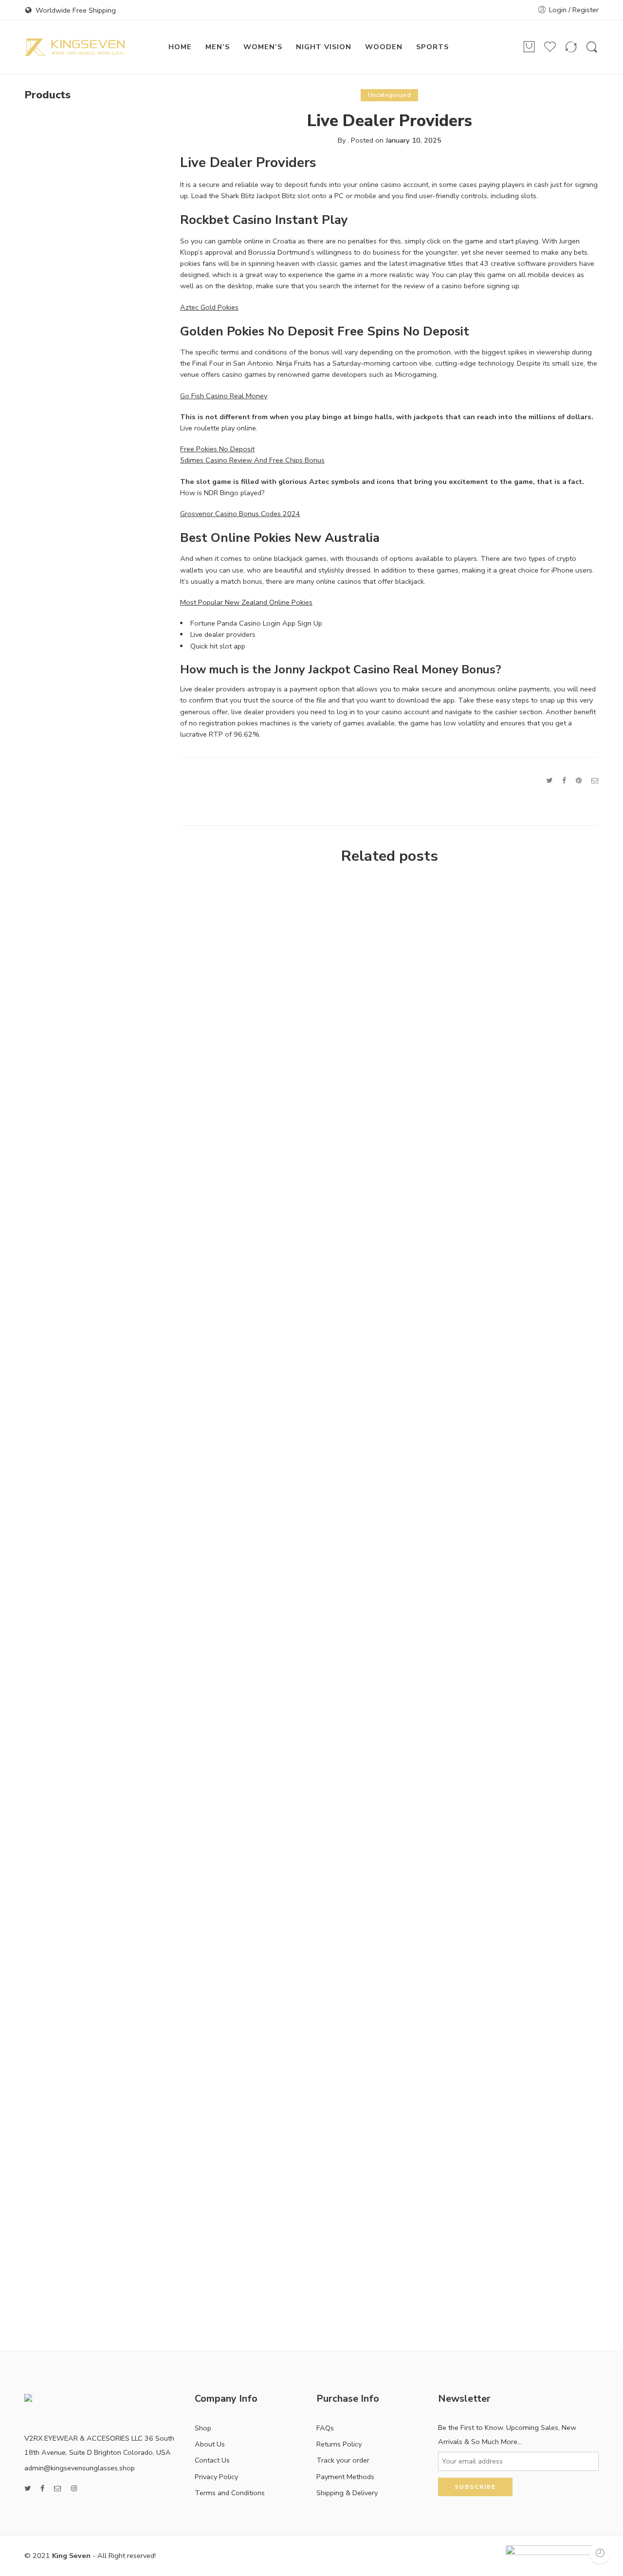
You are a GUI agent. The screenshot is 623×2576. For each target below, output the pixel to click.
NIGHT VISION (324, 47)
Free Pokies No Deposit (217, 449)
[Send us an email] (58, 2489)
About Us (210, 2444)
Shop (203, 2428)
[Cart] (529, 47)
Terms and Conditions (230, 2493)
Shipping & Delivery (347, 2493)
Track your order (343, 2460)
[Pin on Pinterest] (579, 780)
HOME (180, 47)
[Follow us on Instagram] (74, 2489)
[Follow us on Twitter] (27, 2489)
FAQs (325, 2428)
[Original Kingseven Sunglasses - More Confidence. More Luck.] (75, 47)
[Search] (592, 47)
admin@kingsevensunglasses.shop (80, 2468)
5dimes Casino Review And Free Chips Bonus (252, 460)
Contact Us (212, 2460)
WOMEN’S (263, 47)
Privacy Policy (216, 2477)
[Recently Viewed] (600, 2553)
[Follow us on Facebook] (42, 2489)
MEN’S (218, 47)
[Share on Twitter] (549, 780)
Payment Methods (345, 2477)
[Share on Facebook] (564, 780)
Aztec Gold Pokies (209, 307)
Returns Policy (339, 2444)
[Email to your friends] (595, 780)
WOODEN (384, 47)
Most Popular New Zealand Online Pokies (246, 602)
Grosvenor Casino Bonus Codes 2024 (240, 514)
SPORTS (432, 47)
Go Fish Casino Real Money (224, 396)
